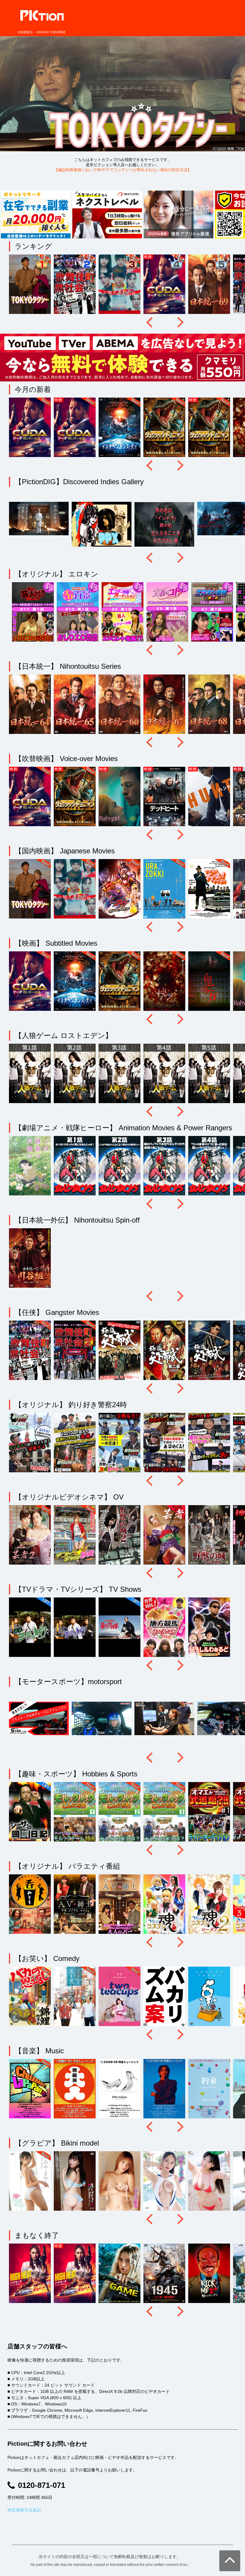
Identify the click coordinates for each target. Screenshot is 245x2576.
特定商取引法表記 (24, 2510)
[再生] (31, 285)
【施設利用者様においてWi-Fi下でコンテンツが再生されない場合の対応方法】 (123, 170)
